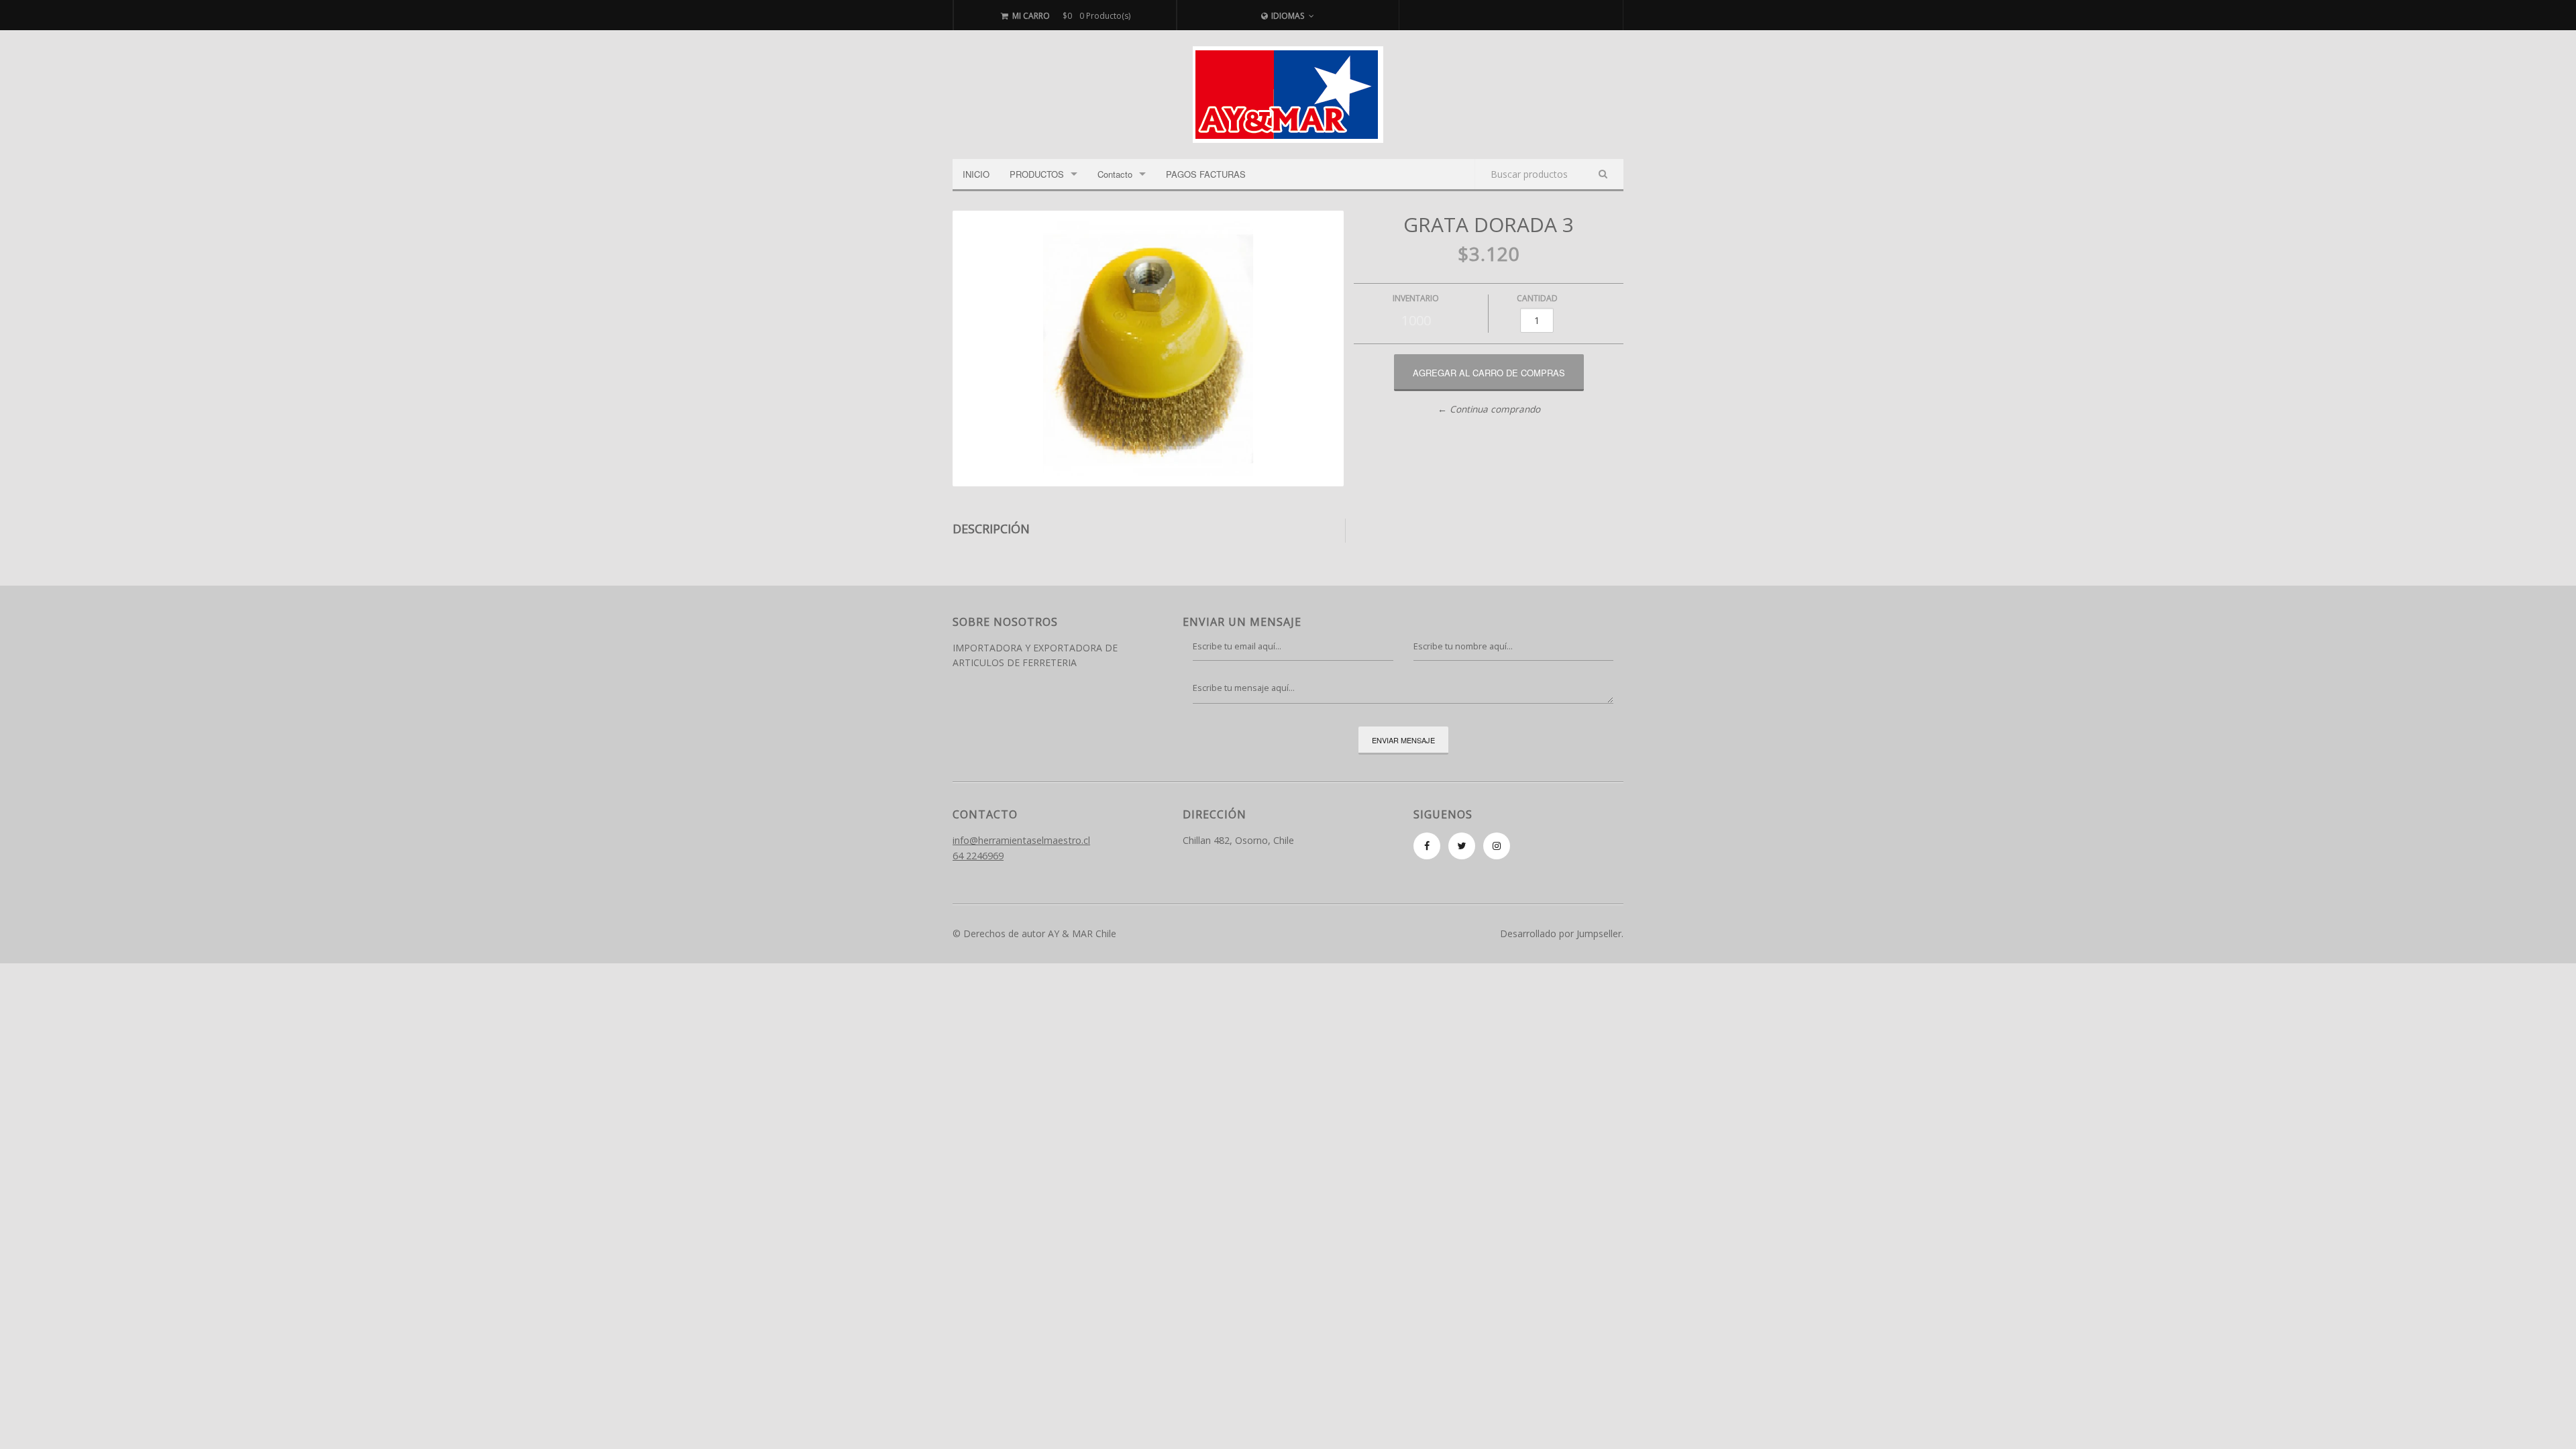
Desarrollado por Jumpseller (1561, 933)
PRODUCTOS (1037, 174)
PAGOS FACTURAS (1206, 174)
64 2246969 (978, 856)
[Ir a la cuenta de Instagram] (1497, 846)
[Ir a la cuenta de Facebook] (1427, 846)
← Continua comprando (1489, 409)
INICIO (976, 174)
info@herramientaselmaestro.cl (1021, 840)
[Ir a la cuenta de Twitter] (1462, 846)
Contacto (1115, 174)
